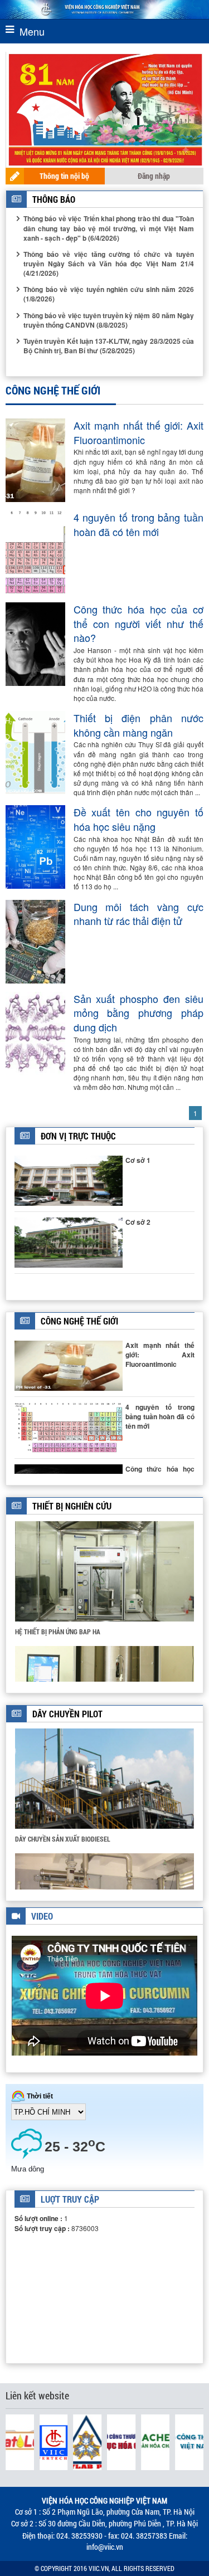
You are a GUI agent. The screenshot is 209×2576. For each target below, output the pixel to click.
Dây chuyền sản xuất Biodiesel (63, 1839)
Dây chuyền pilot (67, 1714)
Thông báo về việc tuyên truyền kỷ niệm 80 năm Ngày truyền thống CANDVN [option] (109, 320)
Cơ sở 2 (138, 1222)
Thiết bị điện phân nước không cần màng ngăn (139, 725)
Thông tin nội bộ (64, 176)
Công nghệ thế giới (79, 1321)
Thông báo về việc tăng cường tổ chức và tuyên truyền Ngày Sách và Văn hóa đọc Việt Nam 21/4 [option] (109, 264)
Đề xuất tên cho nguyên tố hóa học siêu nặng (139, 819)
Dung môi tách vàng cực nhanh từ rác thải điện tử (139, 914)
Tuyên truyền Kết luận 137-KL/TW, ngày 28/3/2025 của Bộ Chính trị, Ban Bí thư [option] (109, 346)
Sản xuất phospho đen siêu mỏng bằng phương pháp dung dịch (139, 1013)
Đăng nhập (154, 176)
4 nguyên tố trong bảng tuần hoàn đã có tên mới (139, 525)
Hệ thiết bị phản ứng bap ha (58, 1632)
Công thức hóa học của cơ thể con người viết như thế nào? (139, 624)
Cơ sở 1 (138, 1160)
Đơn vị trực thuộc (78, 1136)
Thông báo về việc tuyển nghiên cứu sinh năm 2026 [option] (109, 294)
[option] (104, 1583)
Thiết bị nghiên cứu (72, 1506)
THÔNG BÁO (54, 199)
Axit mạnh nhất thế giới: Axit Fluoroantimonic (139, 433)
